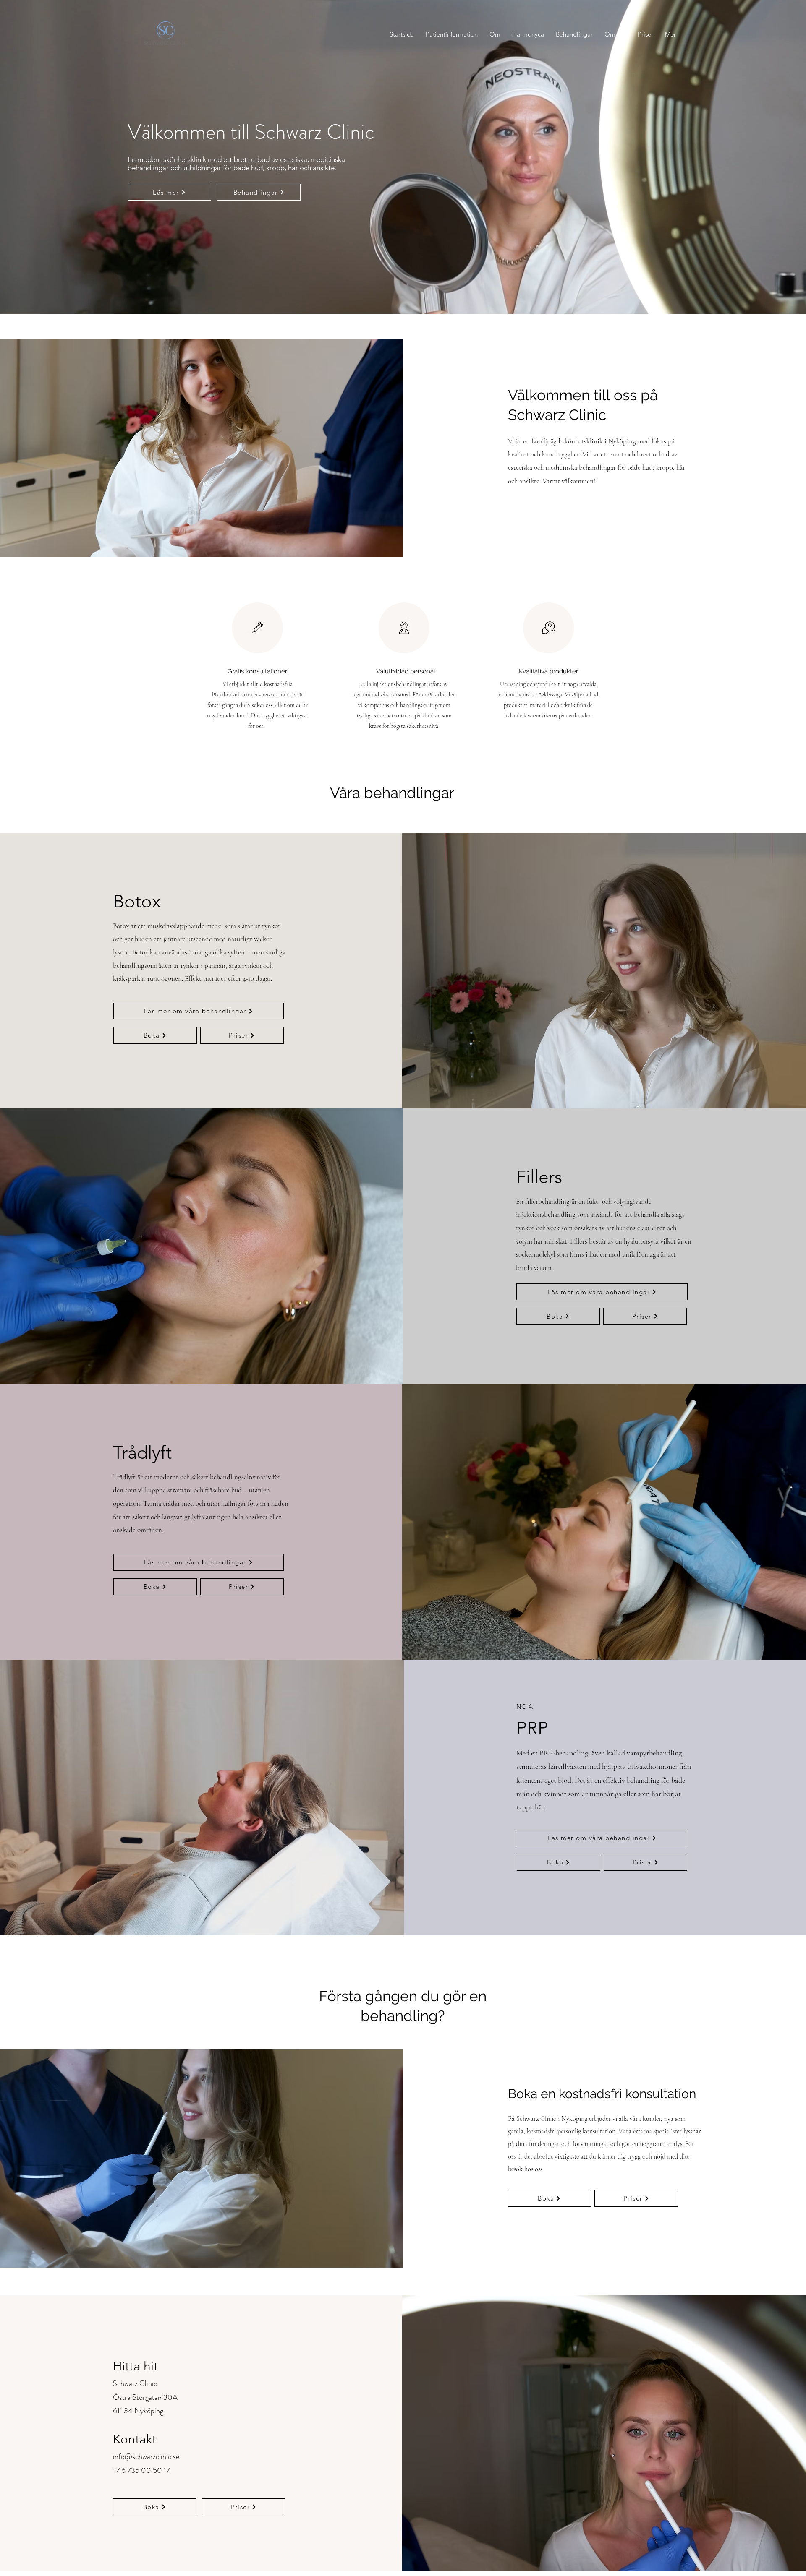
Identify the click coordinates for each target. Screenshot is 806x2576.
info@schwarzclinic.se (146, 2456)
